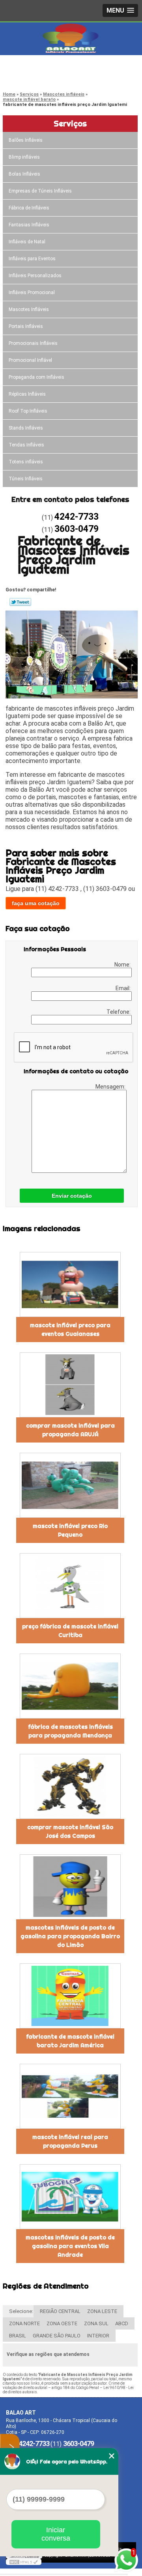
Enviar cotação (72, 1196)
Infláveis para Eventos (32, 259)
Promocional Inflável (30, 360)
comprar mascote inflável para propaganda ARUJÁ (70, 1430)
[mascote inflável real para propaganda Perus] (70, 2096)
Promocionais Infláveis (33, 343)
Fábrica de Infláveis (29, 208)
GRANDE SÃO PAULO (57, 2336)
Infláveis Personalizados (35, 276)
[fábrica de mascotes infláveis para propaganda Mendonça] (70, 1686)
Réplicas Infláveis (27, 394)
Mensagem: (111, 1087)
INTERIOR (98, 2336)
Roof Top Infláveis (28, 411)
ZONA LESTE (102, 2311)
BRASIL (18, 2336)
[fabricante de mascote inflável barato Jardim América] (70, 1996)
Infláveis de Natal (27, 242)
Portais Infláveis (26, 326)
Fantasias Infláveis (29, 225)
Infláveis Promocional (32, 293)
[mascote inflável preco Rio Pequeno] (70, 1485)
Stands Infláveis (26, 428)
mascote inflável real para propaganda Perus (70, 2141)
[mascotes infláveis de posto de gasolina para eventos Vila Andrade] (70, 2197)
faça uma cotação (36, 903)
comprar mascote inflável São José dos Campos (70, 1832)
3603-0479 (37, 77)
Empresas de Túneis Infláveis (40, 191)
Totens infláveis (26, 462)
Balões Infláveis (26, 140)
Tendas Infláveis (26, 445)
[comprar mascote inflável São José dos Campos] (70, 1786)
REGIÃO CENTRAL (60, 2311)
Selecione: (21, 2311)
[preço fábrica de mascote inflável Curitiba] (70, 1586)
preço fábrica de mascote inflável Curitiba (70, 1631)
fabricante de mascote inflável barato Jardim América (70, 2041)
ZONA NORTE (24, 2323)
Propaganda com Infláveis (36, 377)
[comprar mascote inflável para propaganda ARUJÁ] (70, 1385)
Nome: (123, 965)
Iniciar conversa (56, 2534)
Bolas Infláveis (24, 174)
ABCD (122, 2323)
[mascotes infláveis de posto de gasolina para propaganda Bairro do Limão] (70, 1887)
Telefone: (119, 1012)
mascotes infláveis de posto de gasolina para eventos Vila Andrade (70, 2246)
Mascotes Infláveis (29, 309)
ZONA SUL (96, 2323)
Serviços (70, 123)
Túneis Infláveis (26, 479)
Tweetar (20, 602)
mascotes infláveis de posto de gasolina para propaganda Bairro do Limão (70, 1936)
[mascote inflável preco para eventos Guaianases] (70, 1284)
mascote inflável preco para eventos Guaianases (70, 1330)
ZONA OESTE (62, 2323)
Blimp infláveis (24, 157)
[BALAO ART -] (71, 38)
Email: (124, 988)
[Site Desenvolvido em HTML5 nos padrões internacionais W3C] (24, 2562)
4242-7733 (37, 67)
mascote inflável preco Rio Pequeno (70, 1530)
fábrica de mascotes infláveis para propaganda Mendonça (70, 1731)
